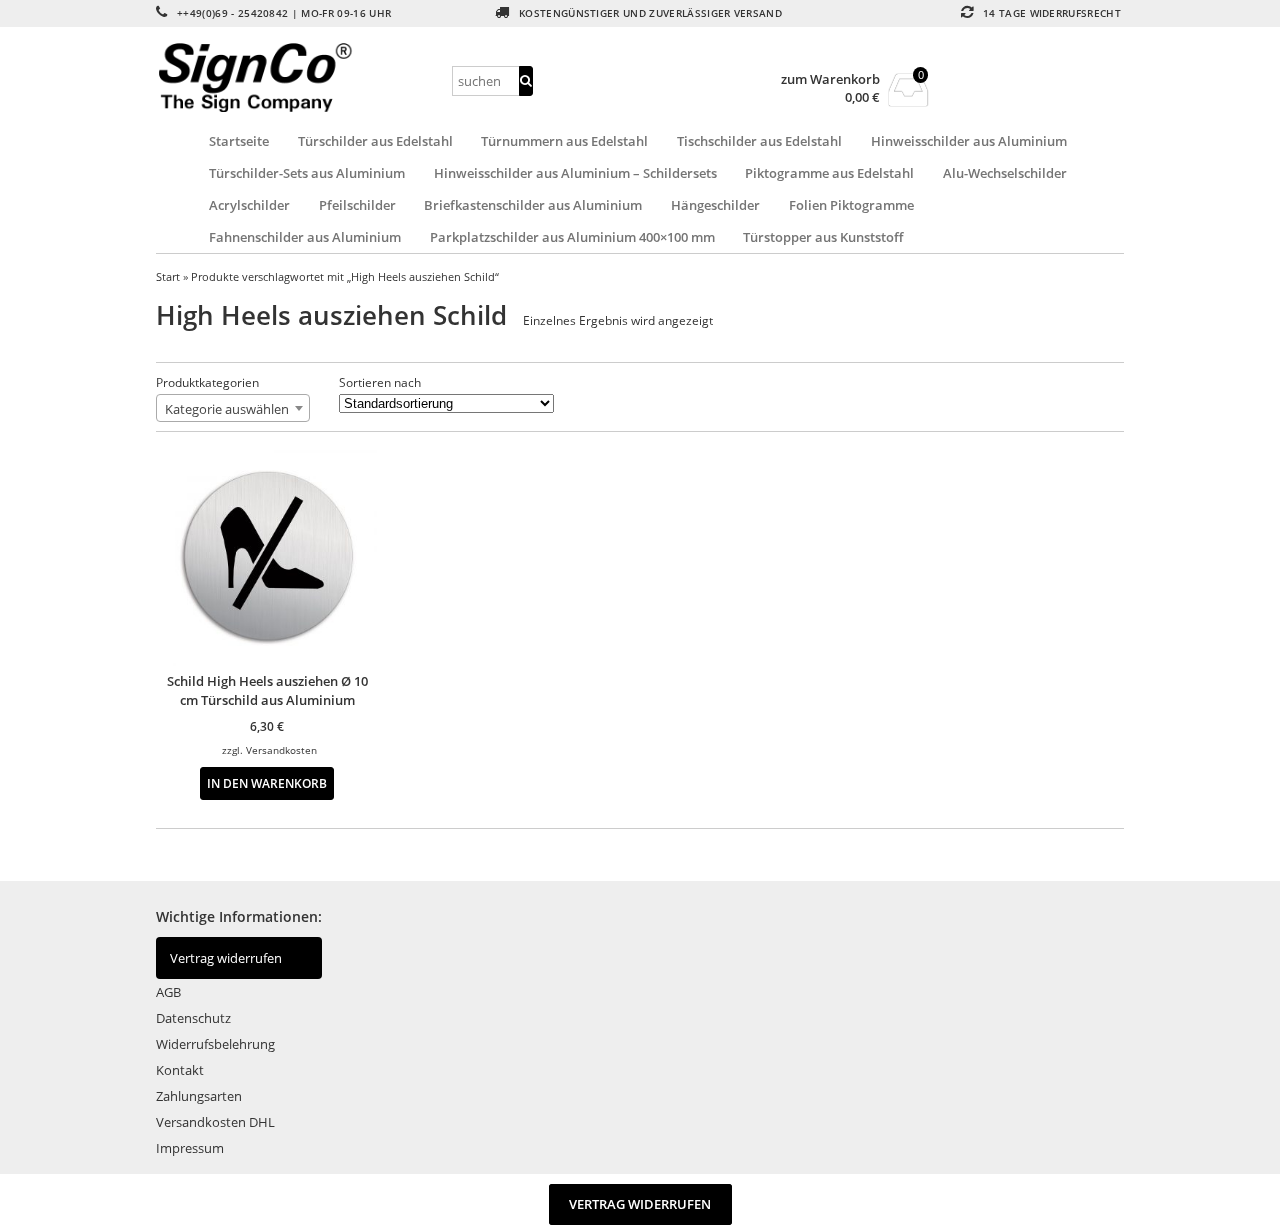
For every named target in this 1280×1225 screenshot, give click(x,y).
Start (168, 276)
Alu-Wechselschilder (1005, 173)
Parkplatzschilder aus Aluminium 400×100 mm (572, 237)
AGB (168, 992)
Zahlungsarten (199, 1096)
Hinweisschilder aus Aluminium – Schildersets (575, 173)
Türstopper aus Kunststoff (823, 237)
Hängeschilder (715, 205)
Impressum (190, 1148)
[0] (908, 101)
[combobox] (233, 408)
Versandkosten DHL (215, 1122)
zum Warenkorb (830, 79)
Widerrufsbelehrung (215, 1044)
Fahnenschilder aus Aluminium (305, 237)
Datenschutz (193, 1018)
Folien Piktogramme (851, 205)
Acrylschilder (249, 205)
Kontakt (180, 1070)
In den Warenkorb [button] (267, 783)
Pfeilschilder (357, 205)
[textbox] (233, 409)
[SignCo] (301, 77)
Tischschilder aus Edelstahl (759, 141)
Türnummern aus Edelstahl (564, 141)
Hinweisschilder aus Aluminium (969, 141)
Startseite (239, 141)
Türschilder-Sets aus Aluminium (307, 173)
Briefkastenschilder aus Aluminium (533, 205)
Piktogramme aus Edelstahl (829, 173)
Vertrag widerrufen (226, 958)
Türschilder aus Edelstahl (375, 141)
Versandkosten (281, 750)
